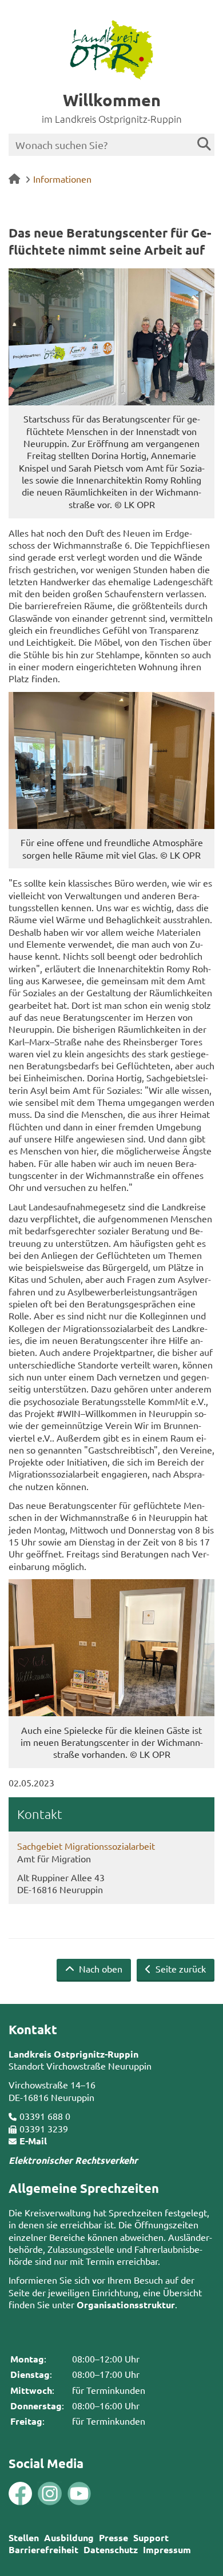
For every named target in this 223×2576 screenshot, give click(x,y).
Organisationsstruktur (126, 2305)
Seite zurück (180, 1969)
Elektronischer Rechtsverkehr (73, 2160)
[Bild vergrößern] (111, 337)
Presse (114, 2537)
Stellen (24, 2537)
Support (151, 2537)
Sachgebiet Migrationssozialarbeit (86, 1846)
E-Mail (33, 2141)
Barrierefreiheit (43, 2549)
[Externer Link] (20, 2495)
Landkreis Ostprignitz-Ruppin (73, 2054)
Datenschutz (111, 2549)
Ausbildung (69, 2537)
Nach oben (99, 1969)
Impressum (167, 2549)
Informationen (62, 179)
